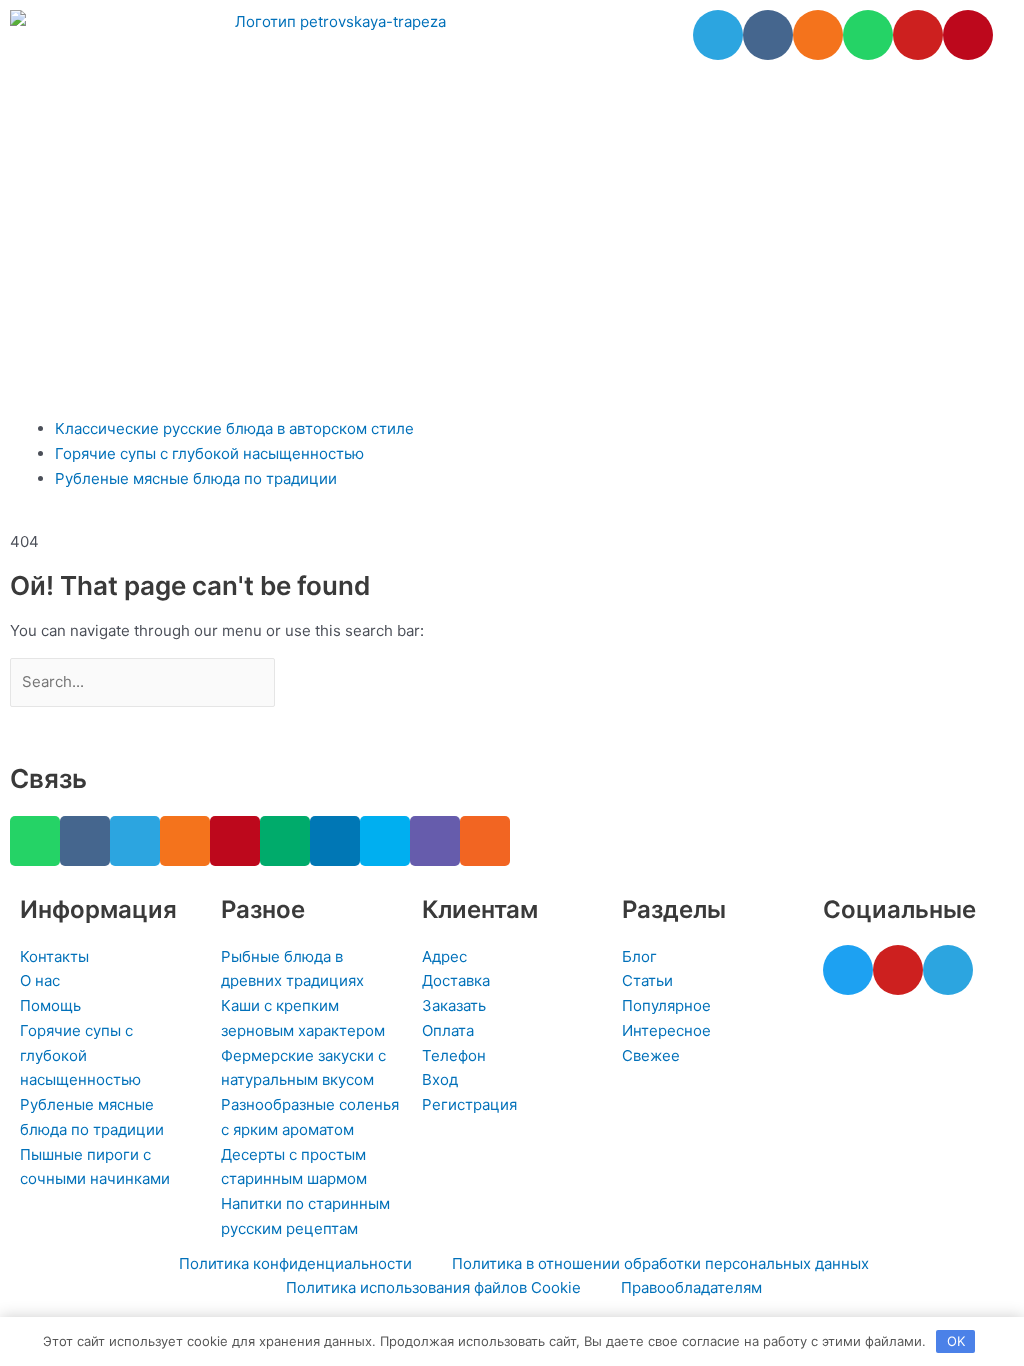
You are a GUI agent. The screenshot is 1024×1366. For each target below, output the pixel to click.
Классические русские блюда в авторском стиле (234, 428)
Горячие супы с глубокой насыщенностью (209, 453)
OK (956, 1341)
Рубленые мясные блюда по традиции (196, 478)
